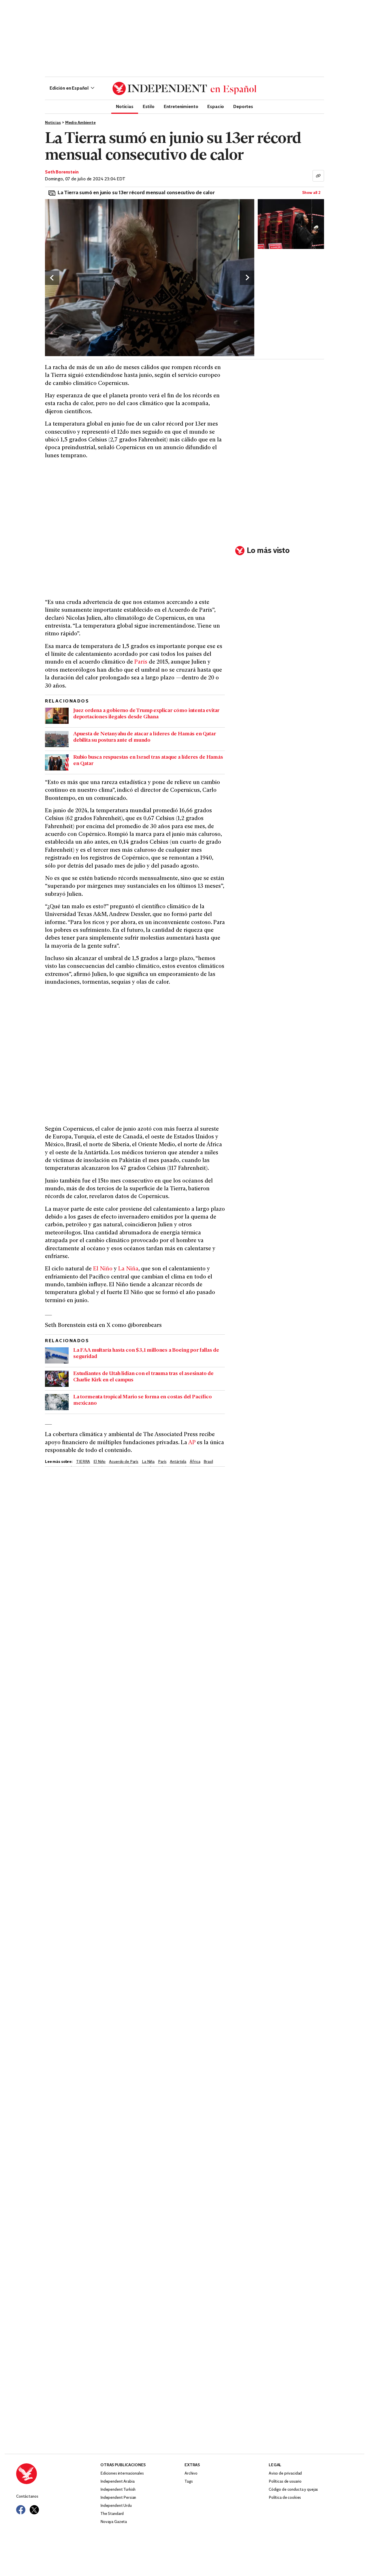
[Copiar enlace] (318, 176)
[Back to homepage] (58, 2474)
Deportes (243, 106)
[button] (72, 88)
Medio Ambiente (80, 123)
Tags (189, 2482)
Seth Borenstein (62, 172)
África (195, 1462)
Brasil (208, 1462)
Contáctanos (27, 2497)
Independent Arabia (117, 2482)
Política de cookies (285, 2498)
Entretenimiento (181, 106)
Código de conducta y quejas (293, 2490)
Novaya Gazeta (114, 2522)
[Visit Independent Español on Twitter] (34, 2510)
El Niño (103, 1269)
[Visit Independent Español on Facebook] (21, 2510)
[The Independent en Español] (184, 88)
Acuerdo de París (124, 1462)
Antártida (178, 1462)
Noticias (125, 106)
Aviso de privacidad (285, 2474)
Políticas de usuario (285, 2482)
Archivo (191, 2474)
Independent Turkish (118, 2490)
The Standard (112, 2514)
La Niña (128, 1269)
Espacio (216, 106)
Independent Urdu (116, 2506)
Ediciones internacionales (122, 2474)
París (141, 662)
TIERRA (83, 1462)
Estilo (149, 106)
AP (192, 1443)
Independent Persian (118, 2498)
